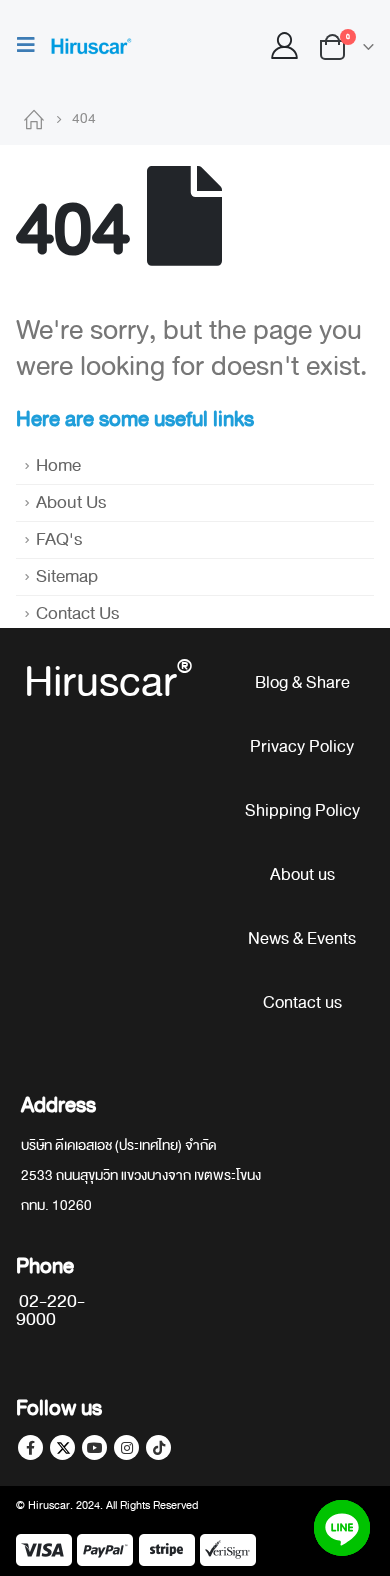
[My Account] (285, 46)
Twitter (62, 1447)
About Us (71, 502)
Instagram (126, 1447)
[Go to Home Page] (34, 119)
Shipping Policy (302, 810)
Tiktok (158, 1447)
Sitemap (67, 576)
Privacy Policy (302, 746)
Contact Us (77, 613)
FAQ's (59, 539)
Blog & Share (302, 682)
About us (302, 874)
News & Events (302, 938)
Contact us (302, 1002)
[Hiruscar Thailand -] (90, 46)
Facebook (30, 1447)
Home (58, 465)
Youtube (94, 1447)
